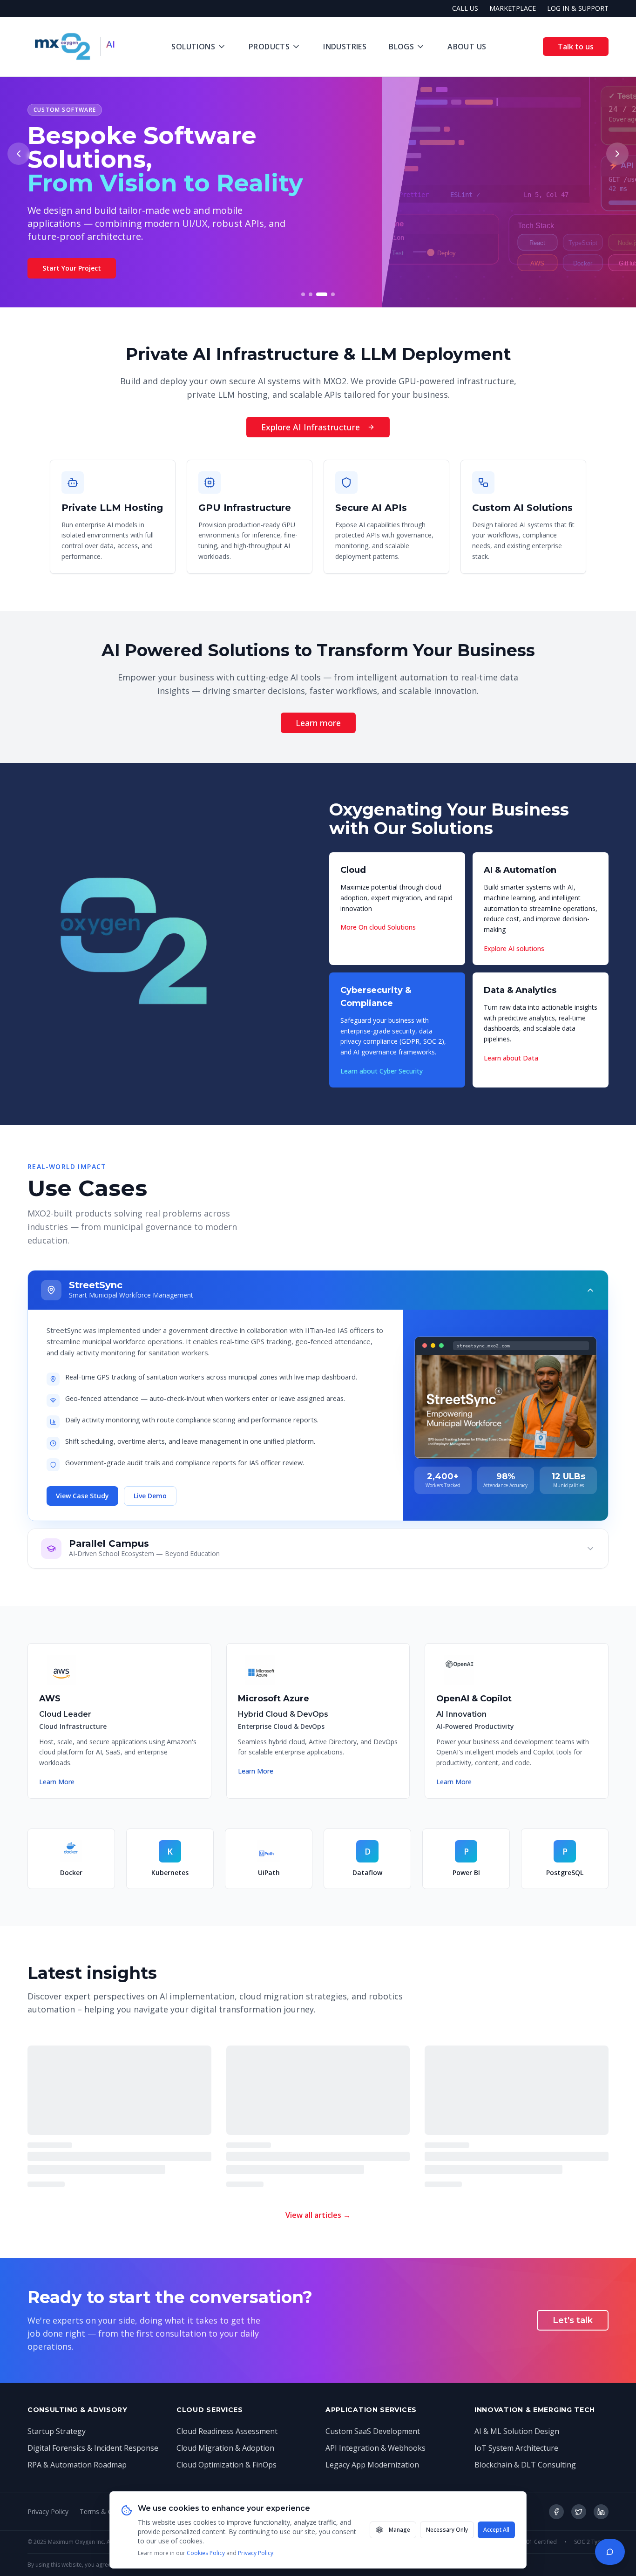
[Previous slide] (19, 154)
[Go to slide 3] (318, 294)
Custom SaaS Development (373, 2431)
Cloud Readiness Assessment (227, 2431)
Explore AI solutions (514, 948)
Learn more (318, 723)
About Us (467, 47)
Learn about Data (511, 1058)
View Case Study (82, 1496)
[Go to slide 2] (311, 294)
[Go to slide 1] (303, 294)
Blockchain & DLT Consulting (525, 2465)
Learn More (57, 1782)
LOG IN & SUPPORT (578, 8)
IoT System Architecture (516, 2448)
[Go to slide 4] (330, 294)
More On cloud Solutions (378, 927)
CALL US (465, 8)
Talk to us (576, 47)
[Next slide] (617, 154)
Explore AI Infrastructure (311, 427)
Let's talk (573, 2320)
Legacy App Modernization (372, 2465)
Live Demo (150, 1496)
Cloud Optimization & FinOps (227, 2465)
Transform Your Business (84, 284)
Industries (345, 47)
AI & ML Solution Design (517, 2431)
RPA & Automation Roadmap (77, 2465)
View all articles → (318, 2215)
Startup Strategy (57, 2431)
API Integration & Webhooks (376, 2448)
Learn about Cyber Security (382, 1071)
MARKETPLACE (513, 8)
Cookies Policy (206, 2553)
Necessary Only (447, 2530)
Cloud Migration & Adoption (225, 2448)
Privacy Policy (256, 2553)
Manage (399, 2530)
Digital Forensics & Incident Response (93, 2448)
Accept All (496, 2530)
